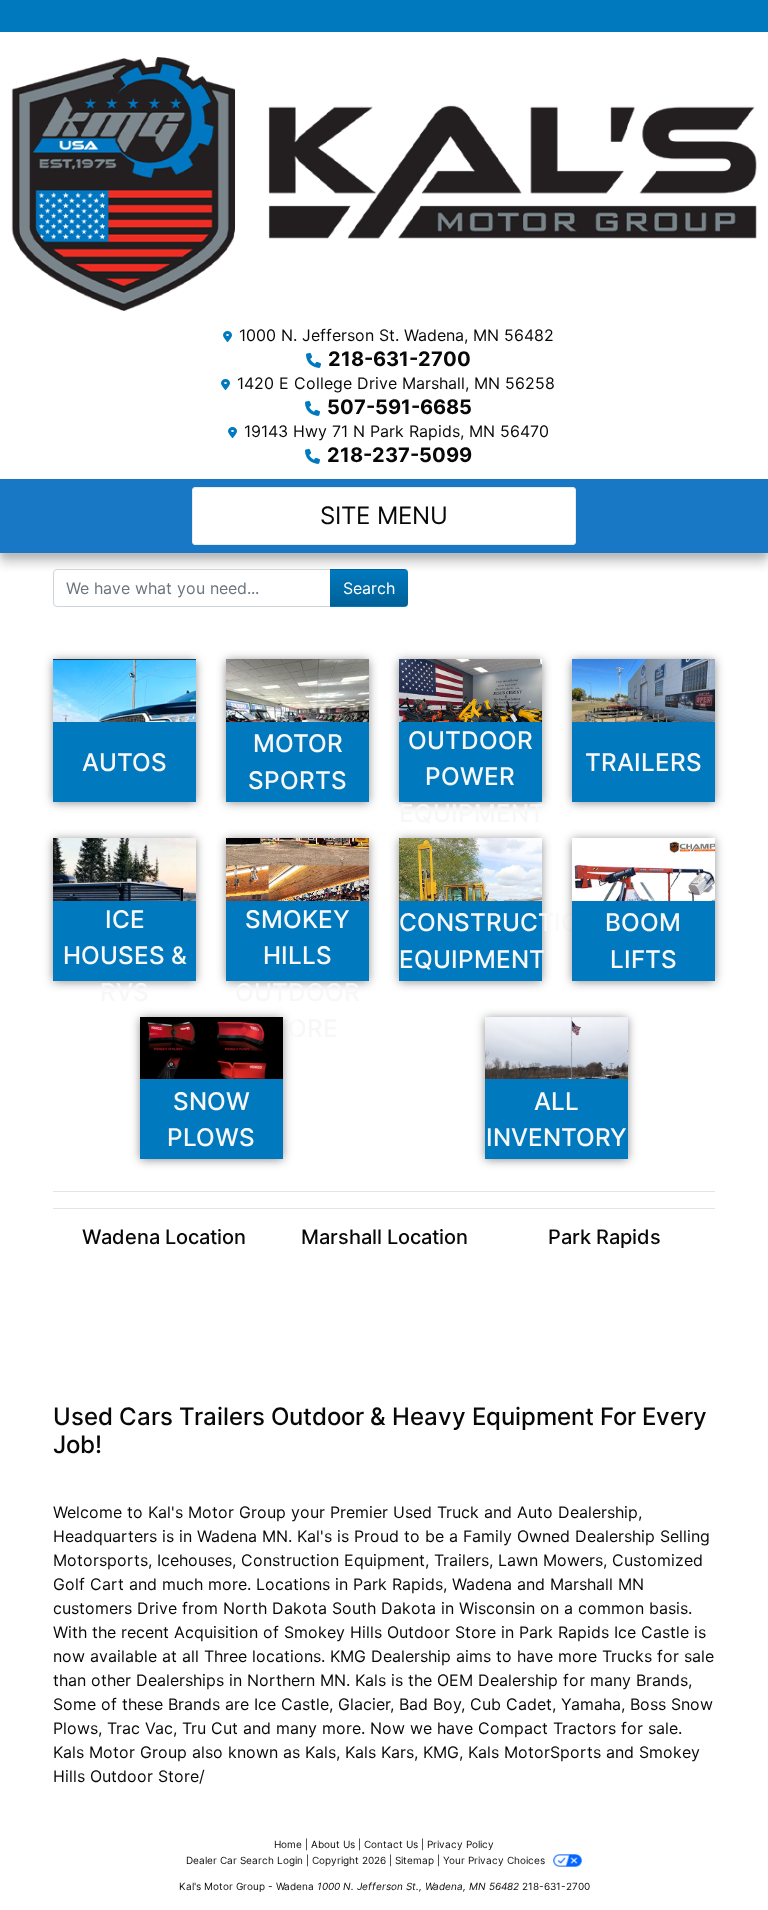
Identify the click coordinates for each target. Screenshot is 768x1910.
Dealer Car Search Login (244, 1860)
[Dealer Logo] (384, 183)
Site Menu (384, 515)
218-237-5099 (399, 455)
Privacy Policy (460, 1844)
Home (288, 1844)
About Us (333, 1844)
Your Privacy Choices (495, 1860)
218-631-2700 (399, 359)
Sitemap (414, 1860)
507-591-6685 (399, 407)
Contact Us (391, 1844)
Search (369, 588)
